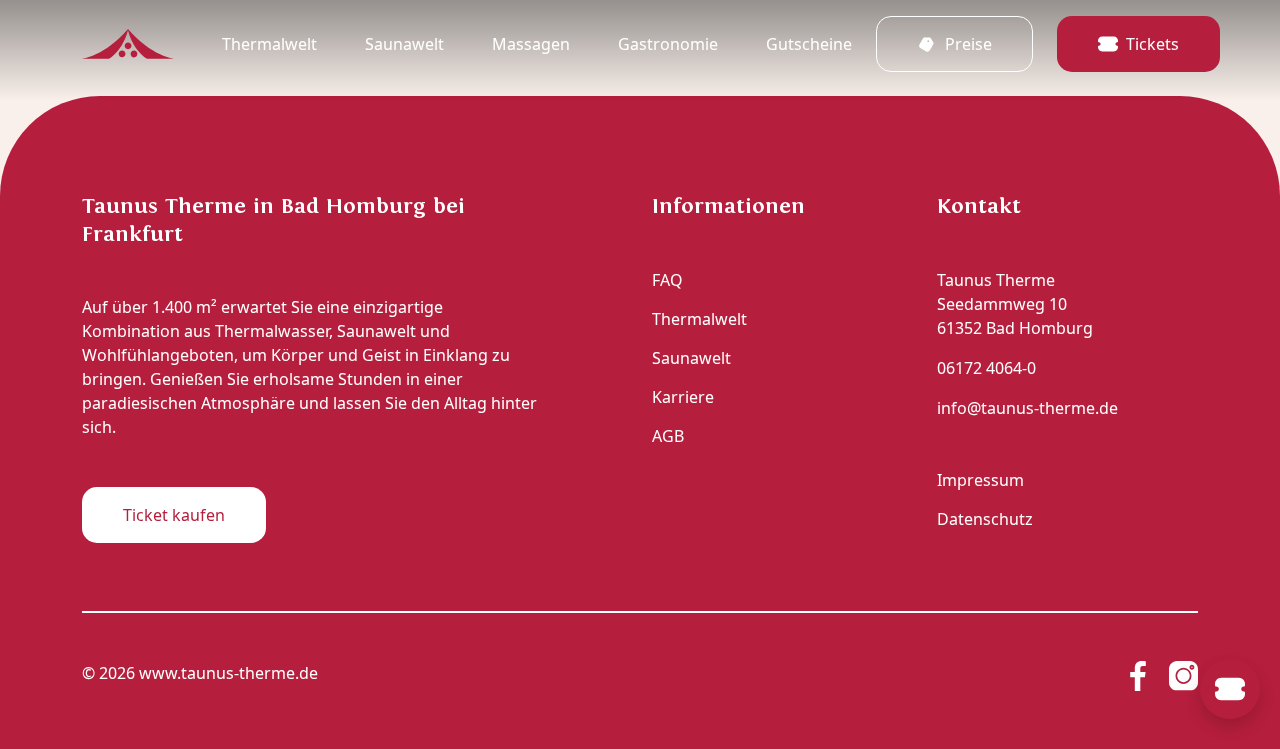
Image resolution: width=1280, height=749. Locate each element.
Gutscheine (809, 44)
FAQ (667, 280)
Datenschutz (985, 519)
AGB (668, 436)
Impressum (980, 480)
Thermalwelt (269, 44)
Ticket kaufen (174, 515)
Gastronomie (668, 44)
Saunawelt (404, 44)
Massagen (531, 44)
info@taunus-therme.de (1027, 408)
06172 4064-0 (986, 368)
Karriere (683, 397)
